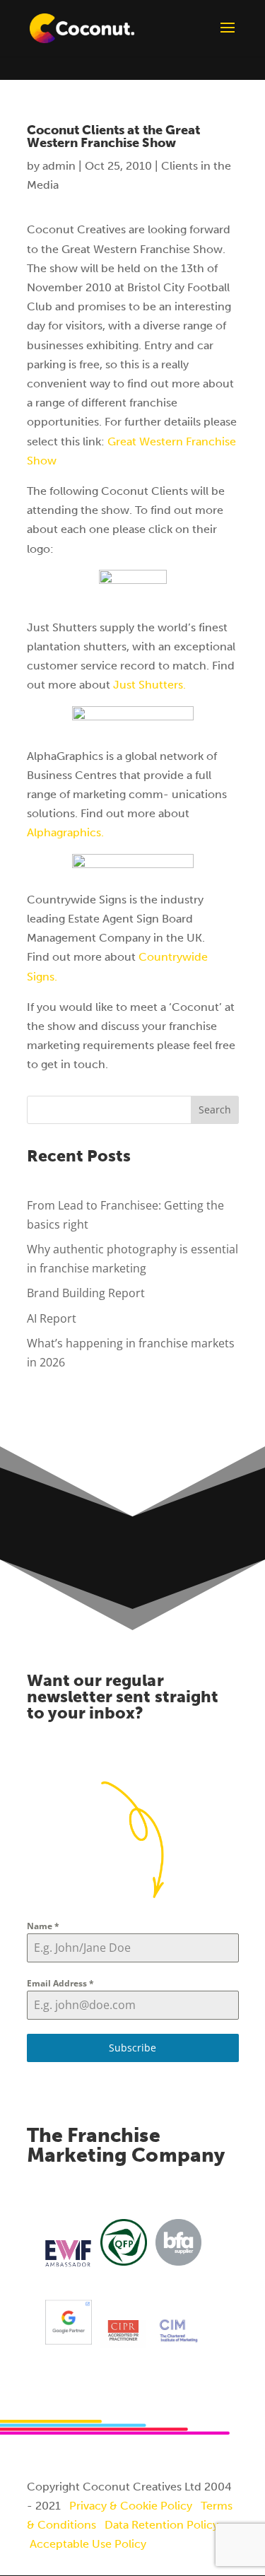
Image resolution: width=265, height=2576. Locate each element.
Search (215, 1110)
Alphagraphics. (65, 832)
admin (59, 166)
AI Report (52, 1318)
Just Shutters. (149, 685)
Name (43, 1926)
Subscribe (132, 2048)
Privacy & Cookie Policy (131, 2506)
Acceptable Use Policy (88, 2544)
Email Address (60, 1983)
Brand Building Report (86, 1293)
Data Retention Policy (161, 2525)
